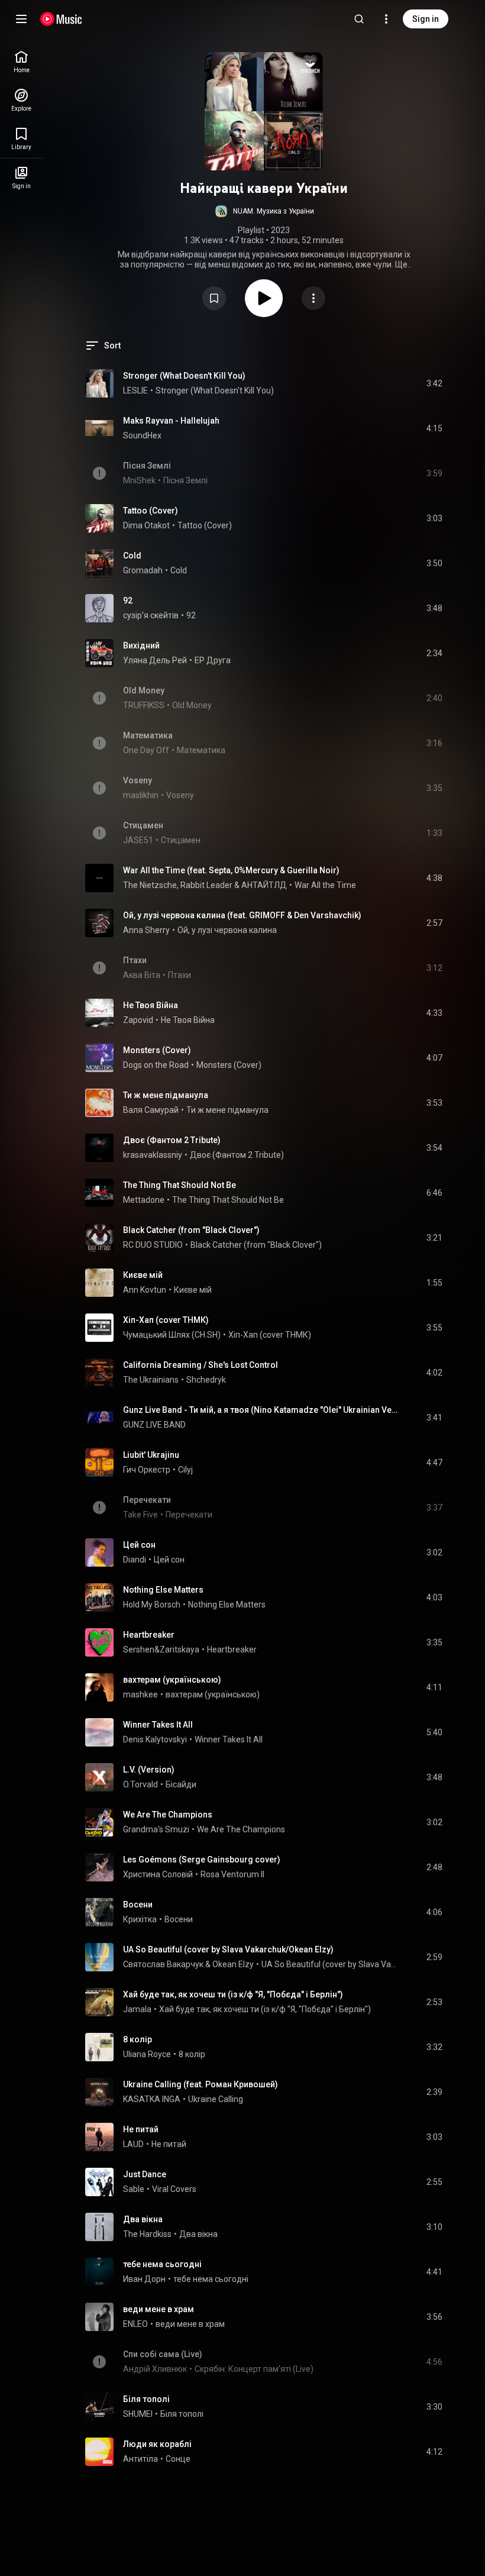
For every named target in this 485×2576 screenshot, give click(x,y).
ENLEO (135, 2324)
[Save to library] (214, 298)
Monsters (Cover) (157, 1050)
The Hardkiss (147, 2234)
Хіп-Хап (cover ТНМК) (166, 1320)
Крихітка (140, 1919)
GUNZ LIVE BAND (154, 1425)
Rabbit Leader (206, 885)
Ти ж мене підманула (166, 1095)
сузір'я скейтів (151, 615)
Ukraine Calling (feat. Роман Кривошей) (201, 2084)
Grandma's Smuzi (156, 1829)
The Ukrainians (151, 1380)
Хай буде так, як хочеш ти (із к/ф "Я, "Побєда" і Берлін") (233, 1994)
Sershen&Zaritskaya (161, 1649)
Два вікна (143, 2219)
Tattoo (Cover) (151, 511)
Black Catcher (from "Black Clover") (191, 1230)
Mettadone (144, 1200)
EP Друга (213, 660)
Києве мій (143, 1275)
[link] (21, 62)
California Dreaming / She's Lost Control (201, 1365)
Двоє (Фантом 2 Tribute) (172, 1140)
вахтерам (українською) (172, 1680)
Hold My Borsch (152, 1605)
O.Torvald (140, 1784)
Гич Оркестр (147, 1470)
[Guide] (21, 19)
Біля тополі (146, 2399)
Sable (134, 2189)
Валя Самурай (151, 1110)
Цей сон (139, 1545)
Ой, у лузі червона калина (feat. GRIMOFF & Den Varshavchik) (242, 915)
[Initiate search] (359, 19)
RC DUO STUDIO (153, 1245)
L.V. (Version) (149, 1770)
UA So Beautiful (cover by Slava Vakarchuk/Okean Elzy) (228, 1949)
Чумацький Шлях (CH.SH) (172, 1335)
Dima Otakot (146, 525)
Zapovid (138, 1020)
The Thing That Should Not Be (180, 1185)
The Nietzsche (150, 885)
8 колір (138, 2039)
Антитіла (140, 2459)
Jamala (137, 2009)
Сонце (178, 2459)
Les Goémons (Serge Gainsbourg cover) (202, 1860)
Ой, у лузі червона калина (227, 930)
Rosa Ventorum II (232, 1874)
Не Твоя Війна (151, 1005)
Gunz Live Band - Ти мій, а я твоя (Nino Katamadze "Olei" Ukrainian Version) (261, 1410)
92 (128, 601)
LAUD (133, 2144)
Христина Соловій (158, 1874)
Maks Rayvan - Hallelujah (171, 421)
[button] (264, 211)
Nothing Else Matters (163, 1590)
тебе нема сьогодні (162, 2264)
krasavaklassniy (153, 1155)
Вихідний (141, 645)
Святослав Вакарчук (163, 1964)
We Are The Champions (168, 1815)
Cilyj (185, 1470)
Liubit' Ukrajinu (151, 1455)
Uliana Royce (147, 2054)
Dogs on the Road (156, 1065)
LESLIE (135, 390)
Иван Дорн (144, 2279)
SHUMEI (138, 2414)
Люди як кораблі (157, 2444)
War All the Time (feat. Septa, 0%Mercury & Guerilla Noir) (231, 870)
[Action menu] (313, 298)
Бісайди (181, 1784)
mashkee (140, 1694)
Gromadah (143, 570)
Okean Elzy (233, 1964)
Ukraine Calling (216, 2099)
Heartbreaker (149, 1635)
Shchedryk (206, 1380)
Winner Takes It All (158, 1725)
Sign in (426, 19)
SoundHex (142, 435)
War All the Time (325, 885)
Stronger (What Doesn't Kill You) (184, 376)
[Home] (61, 19)
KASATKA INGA (152, 2099)
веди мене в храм (159, 2309)
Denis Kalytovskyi (155, 1739)
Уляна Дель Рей (155, 660)
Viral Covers (174, 2189)
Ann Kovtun (145, 1290)
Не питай (141, 2129)
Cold (132, 556)
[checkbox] (434, 383)
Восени (138, 1904)
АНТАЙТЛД (264, 885)
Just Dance (145, 2174)
